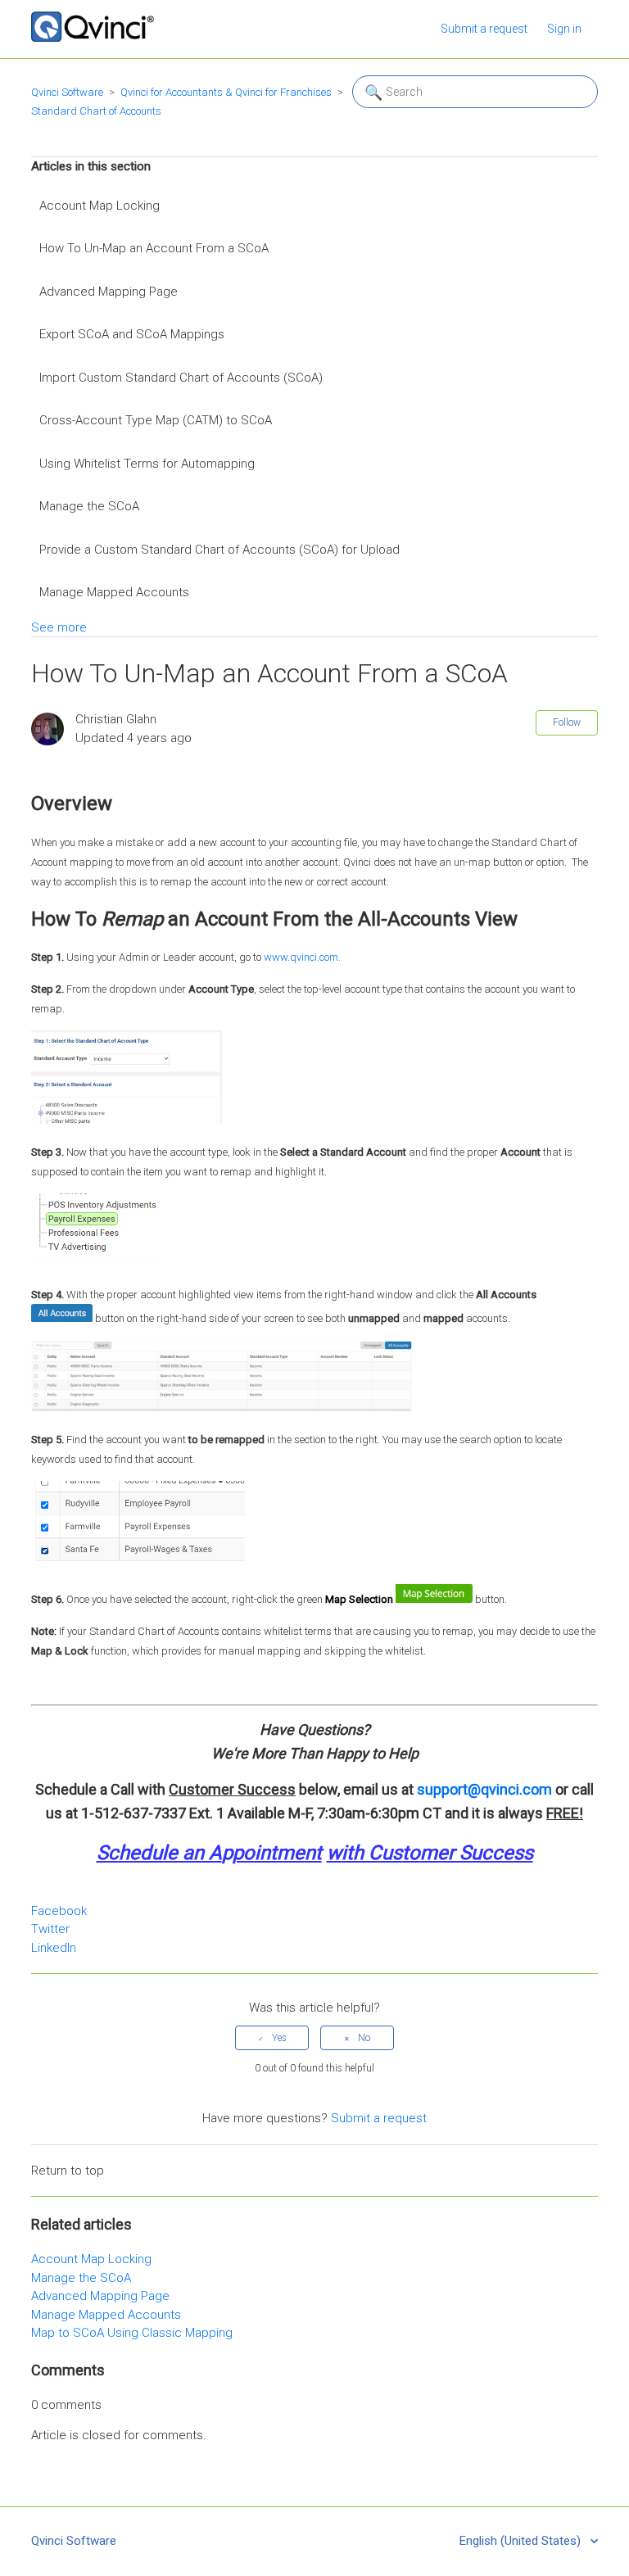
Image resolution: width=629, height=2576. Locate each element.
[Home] (93, 38)
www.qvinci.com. (302, 957)
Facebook (59, 1911)
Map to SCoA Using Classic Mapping (132, 2333)
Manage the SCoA (89, 506)
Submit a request (484, 29)
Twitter (50, 1929)
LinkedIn (54, 1948)
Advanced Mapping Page (109, 292)
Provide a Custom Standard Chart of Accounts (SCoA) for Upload (219, 550)
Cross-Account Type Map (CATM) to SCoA (156, 420)
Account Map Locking (100, 206)
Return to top (68, 2171)
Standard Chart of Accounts (96, 111)
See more (59, 627)
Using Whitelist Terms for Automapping (147, 464)
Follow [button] (567, 722)
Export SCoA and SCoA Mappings (132, 334)
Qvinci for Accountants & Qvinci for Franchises (226, 92)
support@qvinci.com (484, 1789)
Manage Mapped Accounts (114, 592)
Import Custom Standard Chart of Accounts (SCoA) (181, 378)
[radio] (272, 2038)
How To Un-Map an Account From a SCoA (154, 248)
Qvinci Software (67, 92)
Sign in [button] (564, 29)
